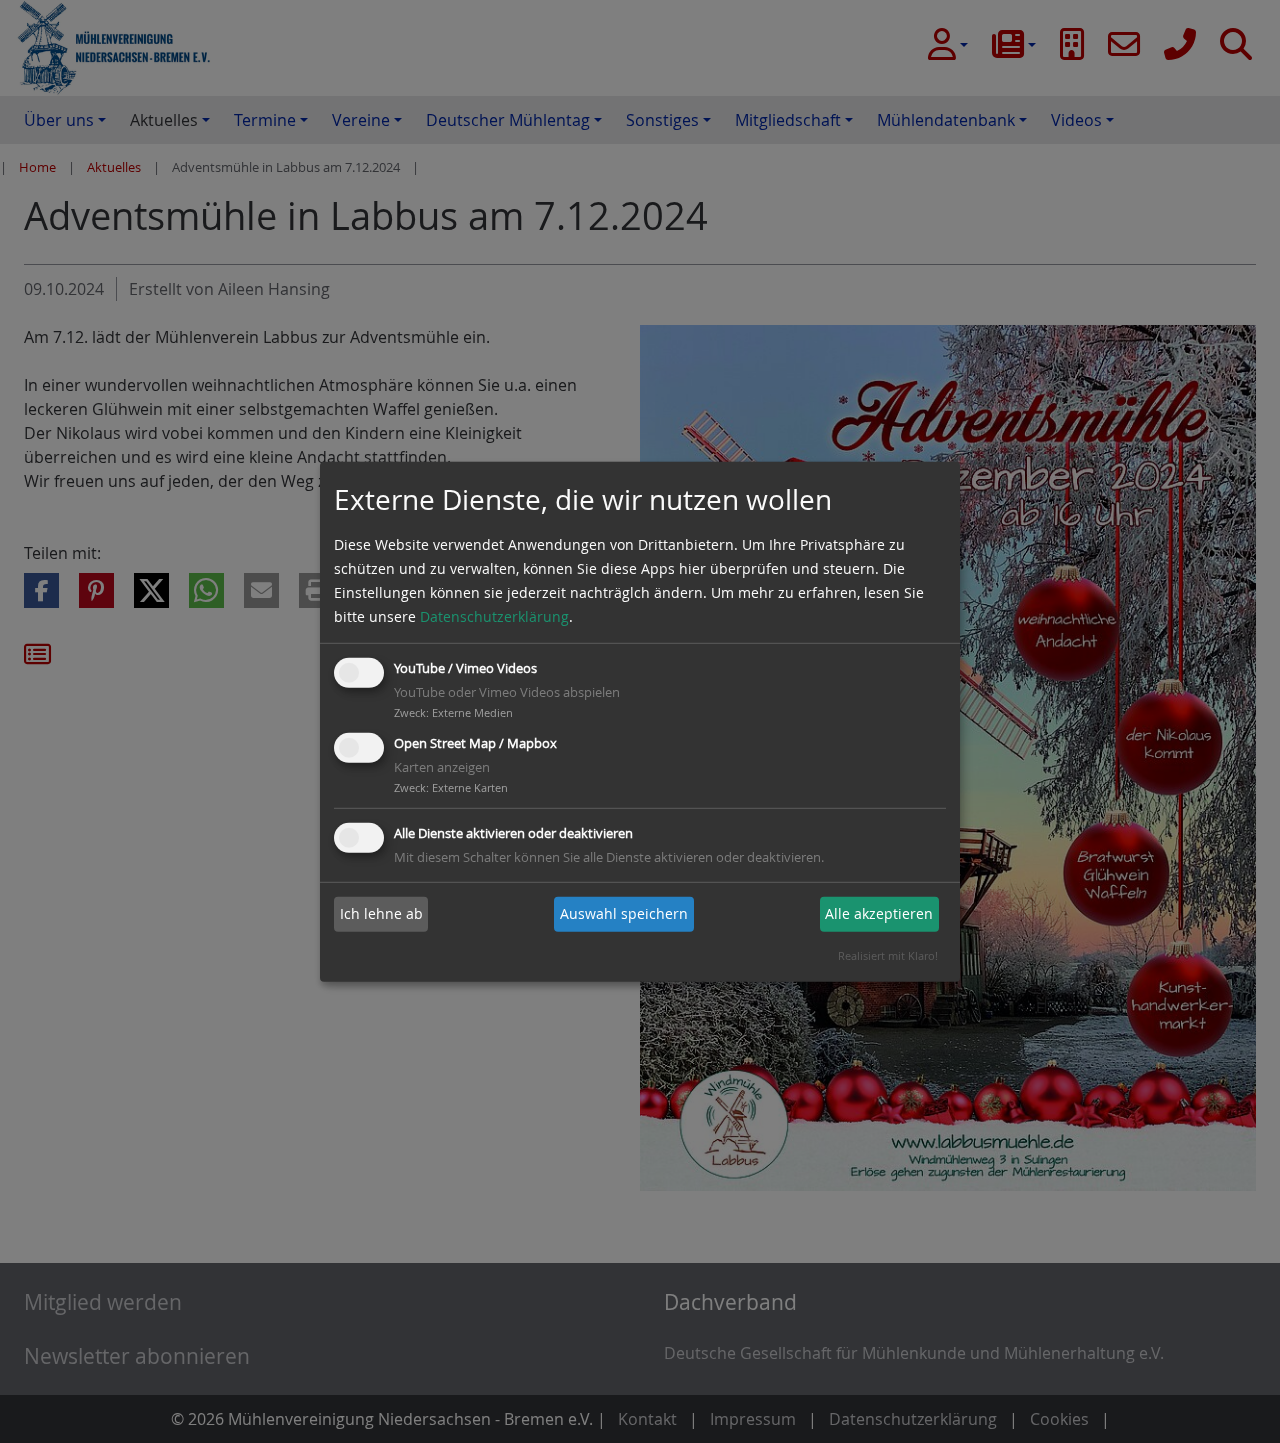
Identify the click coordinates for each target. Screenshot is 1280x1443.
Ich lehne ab (381, 913)
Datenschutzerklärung (494, 616)
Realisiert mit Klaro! (888, 955)
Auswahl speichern (624, 913)
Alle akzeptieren (879, 913)
